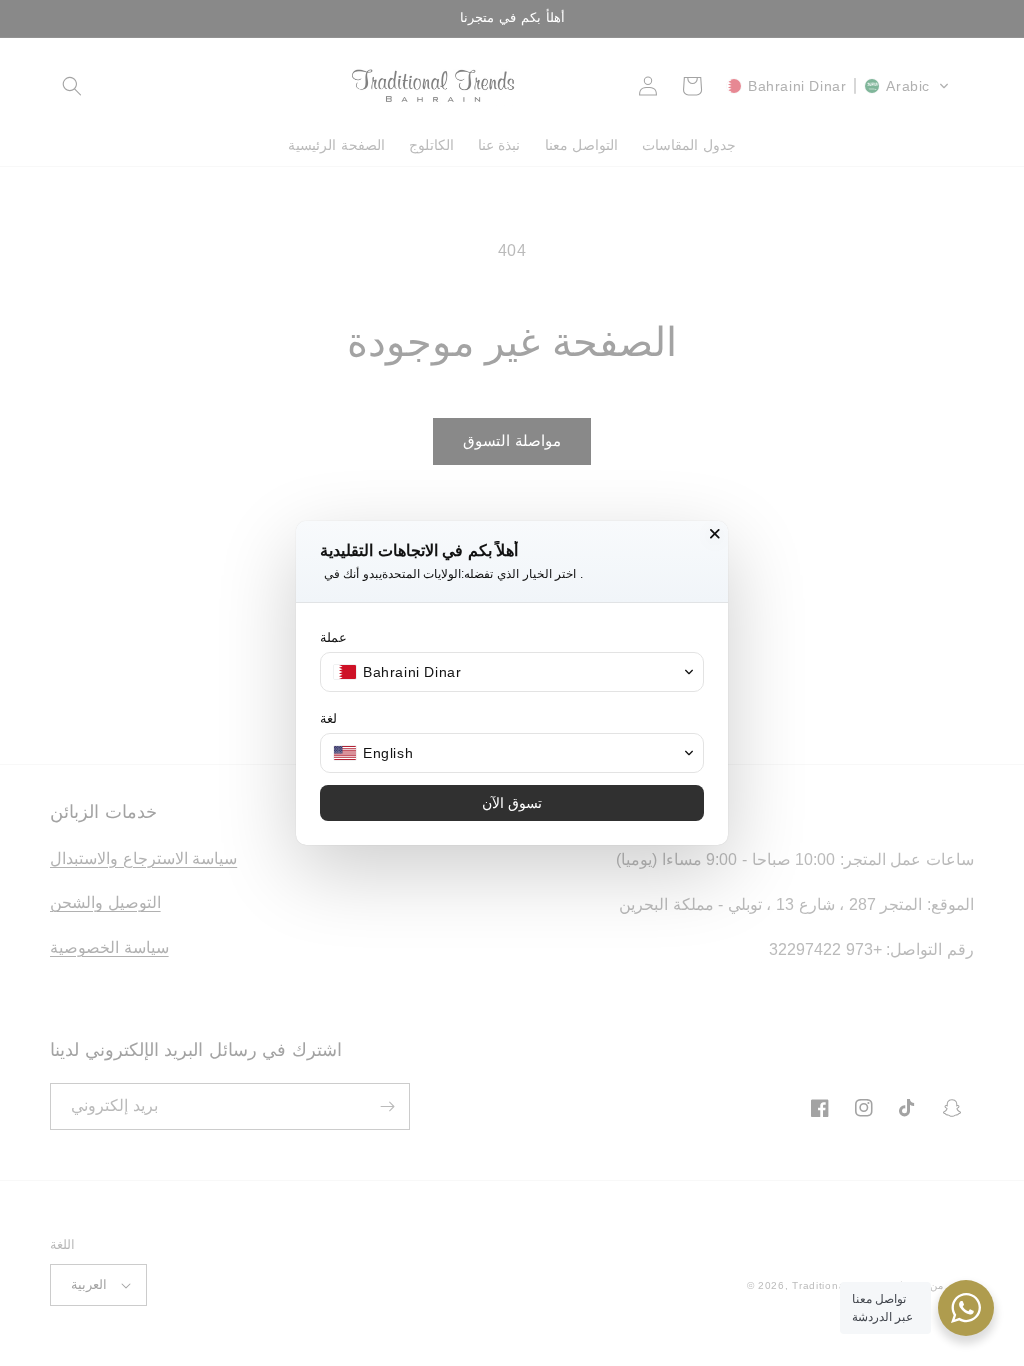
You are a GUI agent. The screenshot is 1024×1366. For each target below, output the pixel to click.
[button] (512, 672)
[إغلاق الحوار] (715, 534)
